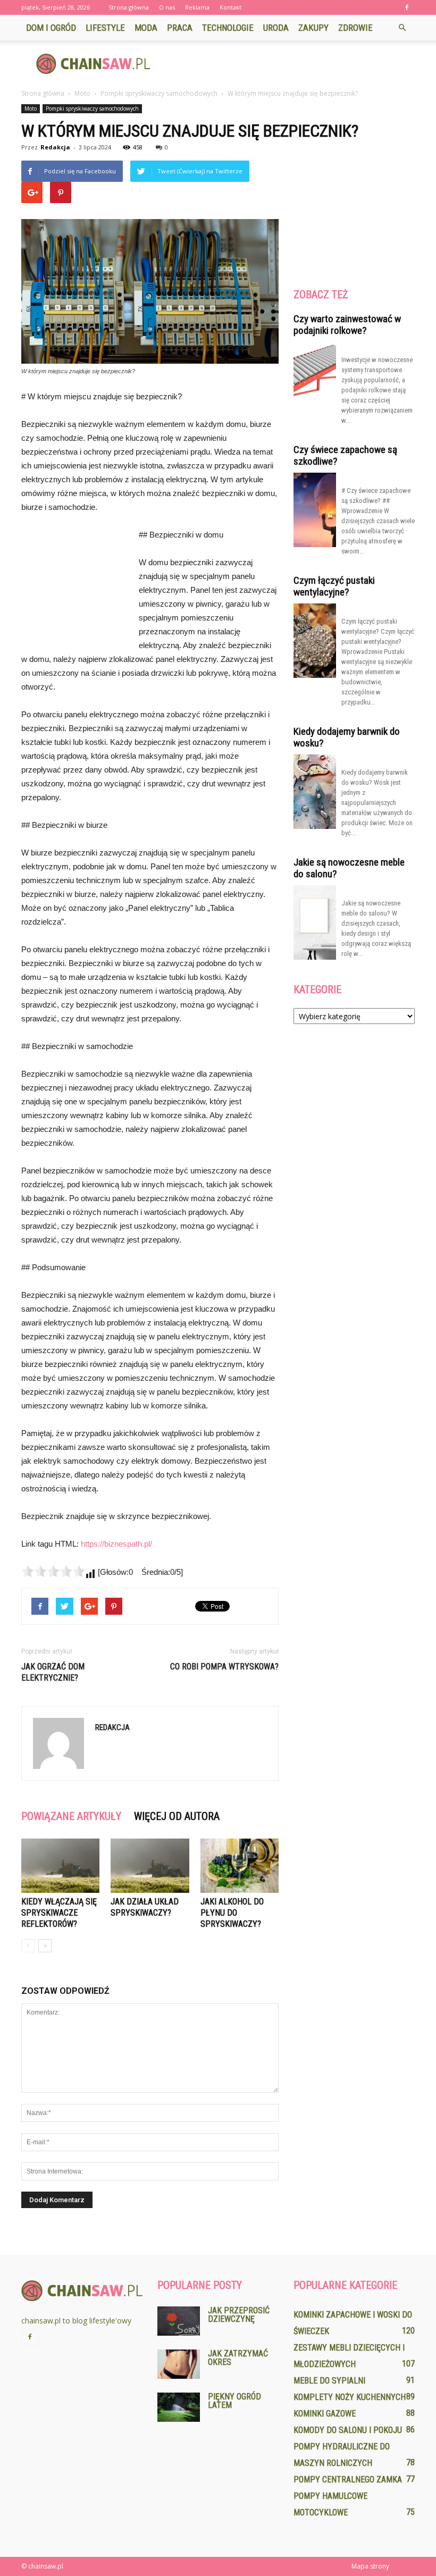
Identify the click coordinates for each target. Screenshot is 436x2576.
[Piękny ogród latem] (179, 2407)
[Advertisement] (290, 64)
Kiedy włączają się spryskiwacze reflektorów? (59, 1913)
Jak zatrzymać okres (238, 2358)
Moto (31, 108)
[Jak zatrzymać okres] (179, 2364)
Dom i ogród (51, 28)
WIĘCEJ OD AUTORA (177, 1816)
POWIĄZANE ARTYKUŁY (71, 1816)
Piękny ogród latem (234, 2401)
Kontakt (230, 7)
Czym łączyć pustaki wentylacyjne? (334, 586)
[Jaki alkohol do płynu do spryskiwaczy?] (240, 1865)
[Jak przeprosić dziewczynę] (179, 2321)
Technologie (228, 28)
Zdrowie (355, 28)
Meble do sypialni (329, 2381)
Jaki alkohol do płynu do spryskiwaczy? (232, 1913)
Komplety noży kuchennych (350, 2397)
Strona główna (129, 7)
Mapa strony (370, 2566)
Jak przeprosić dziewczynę (239, 2315)
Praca (180, 28)
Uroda (276, 28)
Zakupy (313, 28)
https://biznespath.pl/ (116, 1544)
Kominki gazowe (325, 2414)
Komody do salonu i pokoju (348, 2430)
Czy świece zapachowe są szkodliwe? (345, 455)
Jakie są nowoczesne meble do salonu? (349, 868)
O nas (167, 7)
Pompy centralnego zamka (348, 2479)
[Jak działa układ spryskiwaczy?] (150, 1865)
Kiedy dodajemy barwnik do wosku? (347, 737)
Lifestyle (105, 28)
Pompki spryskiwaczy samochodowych (92, 108)
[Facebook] (407, 7)
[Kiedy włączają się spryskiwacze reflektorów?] (60, 1865)
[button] (402, 28)
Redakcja (55, 147)
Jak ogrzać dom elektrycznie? (53, 1672)
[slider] (53, 1571)
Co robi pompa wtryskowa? (224, 1667)
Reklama (197, 7)
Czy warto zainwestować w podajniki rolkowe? (347, 325)
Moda (146, 28)
